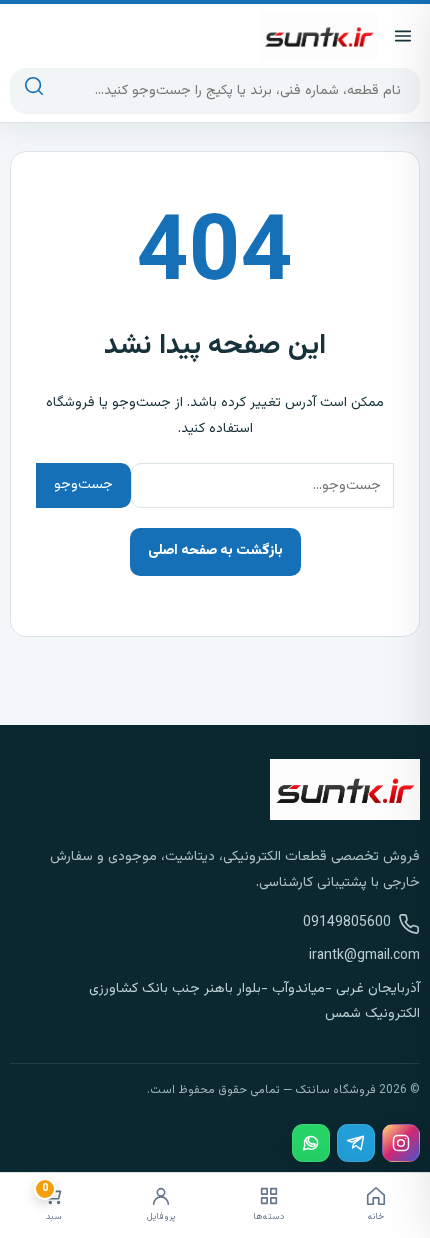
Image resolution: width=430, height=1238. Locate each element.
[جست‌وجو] (34, 91)
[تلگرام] (356, 1143)
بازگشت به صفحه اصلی (215, 551)
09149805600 (347, 923)
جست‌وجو (83, 485)
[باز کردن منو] (403, 36)
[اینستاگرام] (401, 1143)
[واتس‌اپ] (311, 1143)
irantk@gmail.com (364, 956)
